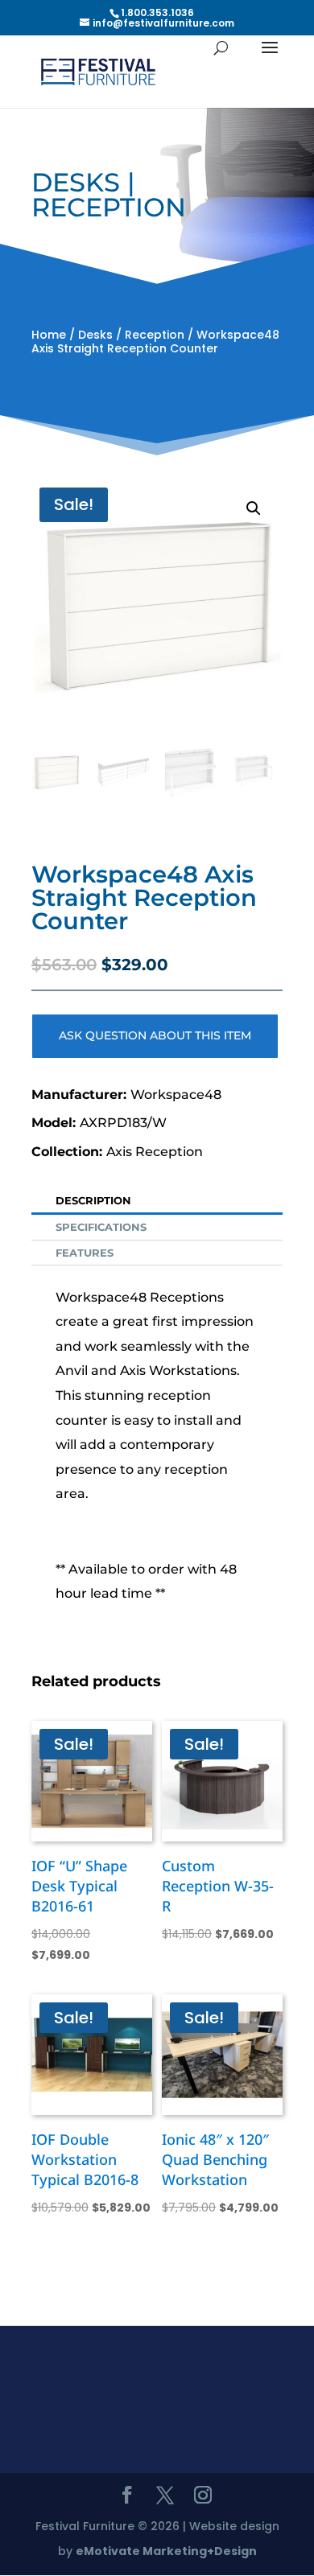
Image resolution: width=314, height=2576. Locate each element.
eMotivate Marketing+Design (166, 2551)
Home (49, 335)
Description (93, 1200)
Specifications (101, 1227)
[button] (254, 508)
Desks (95, 335)
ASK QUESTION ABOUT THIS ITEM (155, 1035)
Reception (155, 335)
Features (85, 1253)
